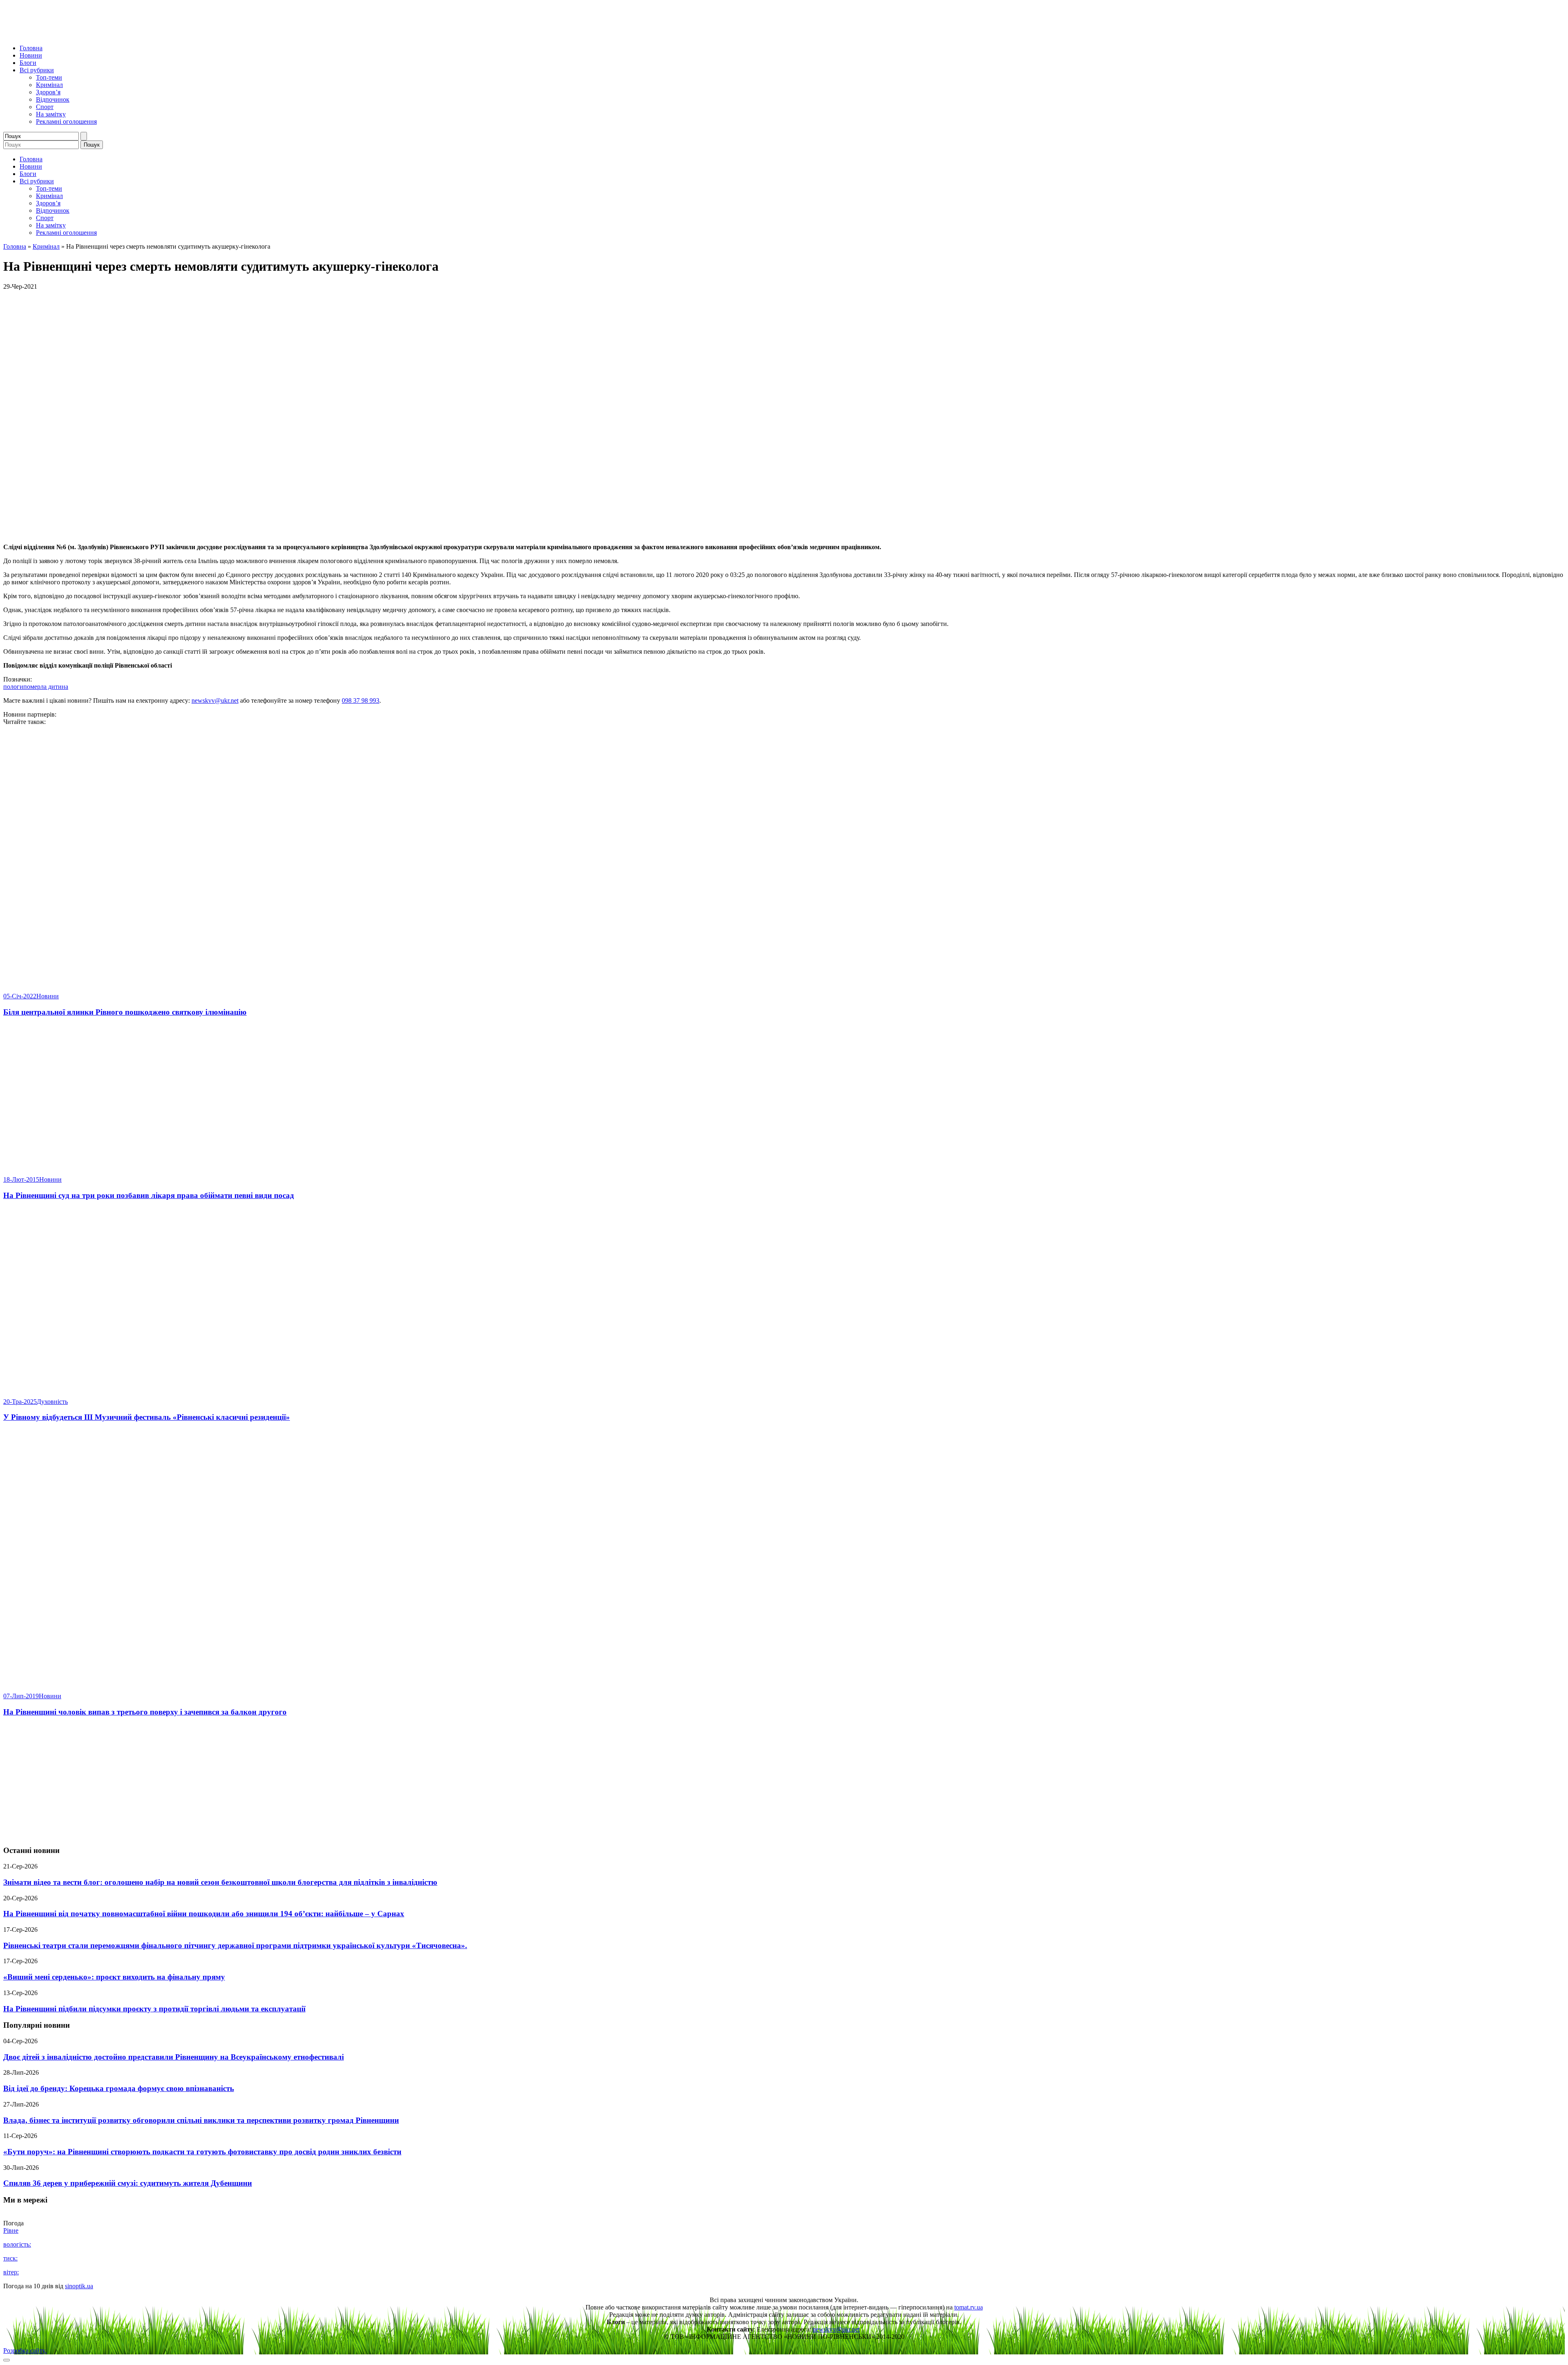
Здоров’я (48, 92)
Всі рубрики (37, 70)
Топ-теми (49, 77)
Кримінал (49, 85)
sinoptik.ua (79, 2286)
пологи (13, 687)
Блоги (28, 63)
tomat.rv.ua (969, 2307)
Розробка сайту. (25, 2351)
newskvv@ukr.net (215, 700)
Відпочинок (53, 99)
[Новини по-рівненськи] (105, 34)
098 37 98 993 (361, 700)
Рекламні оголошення (66, 121)
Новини (31, 55)
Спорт (45, 107)
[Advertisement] (784, 1782)
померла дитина (46, 687)
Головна (31, 48)
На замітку (51, 114)
